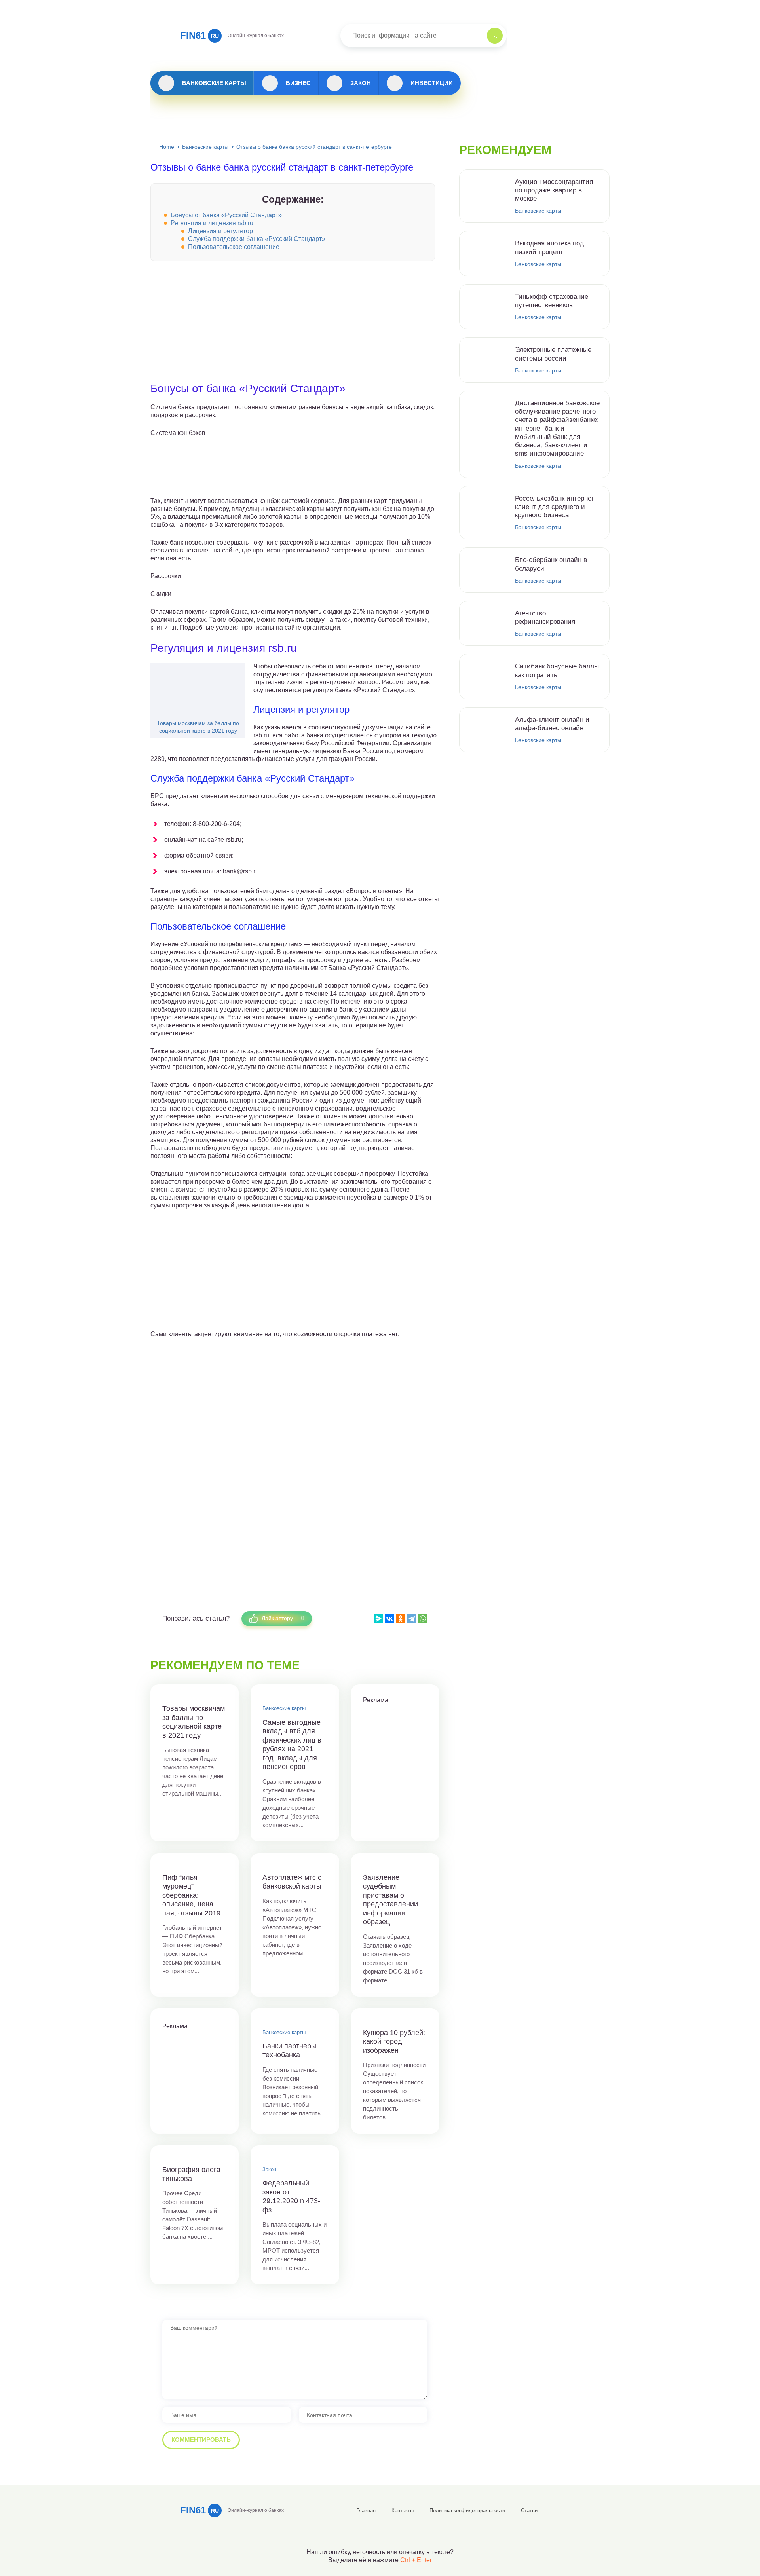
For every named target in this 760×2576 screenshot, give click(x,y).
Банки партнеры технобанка (289, 2051)
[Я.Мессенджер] (378, 1619)
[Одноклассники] (401, 1619)
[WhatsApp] (423, 1619)
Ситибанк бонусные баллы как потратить (557, 670)
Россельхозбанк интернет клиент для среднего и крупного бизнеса (555, 507)
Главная (366, 2511)
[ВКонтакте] (389, 1619)
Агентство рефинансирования (545, 617)
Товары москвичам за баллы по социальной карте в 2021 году (198, 727)
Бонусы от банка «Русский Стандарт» (226, 215)
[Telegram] (412, 1619)
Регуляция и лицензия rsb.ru (212, 223)
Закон (361, 83)
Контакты (403, 2511)
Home (167, 147)
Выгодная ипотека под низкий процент (549, 247)
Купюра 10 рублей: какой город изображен (394, 2042)
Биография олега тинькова (191, 2174)
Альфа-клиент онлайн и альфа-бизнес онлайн (552, 724)
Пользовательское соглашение (234, 247)
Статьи (529, 2511)
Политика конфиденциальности (467, 2511)
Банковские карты (214, 83)
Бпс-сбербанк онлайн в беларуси (551, 564)
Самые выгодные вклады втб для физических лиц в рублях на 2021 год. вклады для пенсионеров (292, 1745)
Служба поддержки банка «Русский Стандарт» (257, 239)
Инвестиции (432, 83)
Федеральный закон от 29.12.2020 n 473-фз (291, 2196)
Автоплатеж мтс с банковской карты (292, 1882)
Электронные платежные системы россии (553, 354)
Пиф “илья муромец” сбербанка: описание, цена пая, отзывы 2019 (191, 1895)
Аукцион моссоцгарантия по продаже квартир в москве (554, 190)
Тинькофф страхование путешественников (552, 301)
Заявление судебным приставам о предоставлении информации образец (390, 1900)
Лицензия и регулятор (220, 231)
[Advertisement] (295, 327)
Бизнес (298, 83)
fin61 (199, 35)
